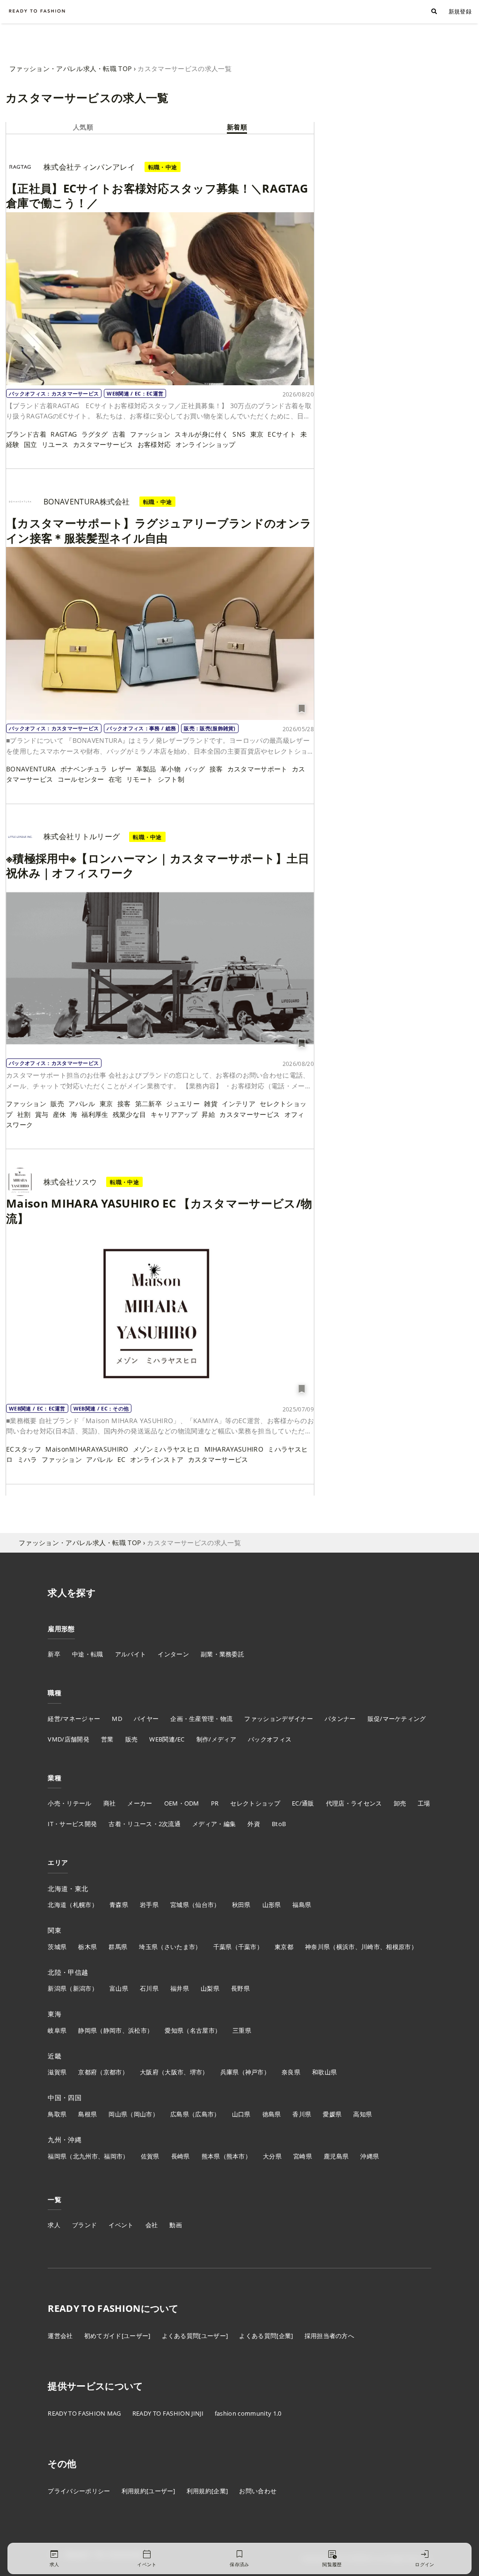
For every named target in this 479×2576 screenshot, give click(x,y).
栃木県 (87, 1947)
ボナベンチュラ (84, 769)
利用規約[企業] (207, 2491)
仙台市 (204, 1905)
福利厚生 (95, 1114)
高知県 (363, 2114)
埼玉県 (148, 1947)
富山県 (119, 1988)
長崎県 (181, 2156)
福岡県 (57, 2156)
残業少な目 (130, 1114)
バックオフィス (270, 1739)
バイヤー (146, 1719)
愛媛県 (332, 2114)
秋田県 (241, 1905)
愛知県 (174, 2030)
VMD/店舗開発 (69, 1739)
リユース (55, 444)
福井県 (180, 1988)
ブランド (84, 2225)
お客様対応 (154, 444)
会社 (152, 2225)
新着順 (237, 127)
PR (215, 1803)
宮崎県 (303, 2156)
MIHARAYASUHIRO (234, 1449)
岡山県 (118, 2114)
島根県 (87, 2114)
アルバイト (131, 1654)
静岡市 (113, 2030)
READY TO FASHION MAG (84, 2413)
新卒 (54, 1654)
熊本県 (211, 2156)
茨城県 (57, 1947)
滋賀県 (57, 2072)
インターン (173, 1654)
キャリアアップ (174, 1114)
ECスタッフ (24, 1449)
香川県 (302, 2114)
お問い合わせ (258, 2491)
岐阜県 (57, 2030)
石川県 (149, 1988)
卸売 (400, 1803)
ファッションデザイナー (279, 1719)
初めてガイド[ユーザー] (117, 2336)
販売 (57, 1104)
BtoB (279, 1824)
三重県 (242, 2030)
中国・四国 (65, 2097)
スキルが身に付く (201, 434)
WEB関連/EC (167, 1739)
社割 (24, 1114)
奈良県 (291, 2072)
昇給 (208, 1114)
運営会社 (60, 2336)
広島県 (180, 2114)
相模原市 (398, 1947)
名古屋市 (202, 2030)
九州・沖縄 (65, 2140)
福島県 (302, 1905)
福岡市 (113, 2156)
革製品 (146, 769)
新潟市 (82, 1988)
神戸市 (254, 2072)
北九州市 (85, 2156)
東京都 (284, 1947)
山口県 (241, 2114)
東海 (54, 2014)
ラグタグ (95, 434)
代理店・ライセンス (354, 1803)
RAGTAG (64, 434)
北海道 (57, 1905)
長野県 (240, 1988)
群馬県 (118, 1947)
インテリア (239, 1104)
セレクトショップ (255, 1803)
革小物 (171, 769)
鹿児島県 (336, 2156)
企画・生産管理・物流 (201, 1719)
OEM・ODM (182, 1803)
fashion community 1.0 (248, 2413)
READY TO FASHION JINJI (168, 2413)
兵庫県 (230, 2072)
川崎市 (370, 1947)
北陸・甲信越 (68, 1972)
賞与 (42, 1114)
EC (122, 1459)
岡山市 (143, 2114)
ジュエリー (183, 1104)
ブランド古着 (26, 434)
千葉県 (223, 1947)
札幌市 (82, 1905)
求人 (54, 2225)
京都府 (87, 2072)
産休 (60, 1114)
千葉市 (247, 1947)
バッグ (195, 769)
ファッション (150, 434)
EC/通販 (303, 1803)
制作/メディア (216, 1739)
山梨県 (210, 1988)
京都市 (113, 2072)
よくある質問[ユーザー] (195, 2336)
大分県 (272, 2156)
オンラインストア (157, 1459)
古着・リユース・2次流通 (145, 1824)
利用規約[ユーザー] (149, 2491)
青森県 (119, 1905)
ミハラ (27, 1459)
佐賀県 (150, 2156)
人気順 (83, 127)
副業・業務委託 (222, 1654)
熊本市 (236, 2156)
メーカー (140, 1803)
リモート (140, 779)
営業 (107, 1739)
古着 (119, 434)
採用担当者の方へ (330, 2336)
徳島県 (272, 2114)
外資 (254, 1824)
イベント (121, 2225)
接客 (216, 769)
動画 (176, 2225)
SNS (239, 434)
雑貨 (211, 1104)
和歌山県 (324, 2072)
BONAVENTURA (31, 769)
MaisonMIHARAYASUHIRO (87, 1449)
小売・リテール (69, 1803)
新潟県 (57, 1988)
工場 (424, 1803)
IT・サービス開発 (72, 1824)
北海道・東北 (68, 1889)
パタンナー (340, 1719)
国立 (31, 444)
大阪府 (149, 2072)
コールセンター (81, 779)
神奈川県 (317, 1947)
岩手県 (149, 1905)
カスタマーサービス (103, 444)
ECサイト (282, 434)
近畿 (54, 2056)
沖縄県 (370, 2156)
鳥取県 (57, 2114)
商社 (110, 1803)
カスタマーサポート (258, 769)
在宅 (115, 779)
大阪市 (174, 2072)
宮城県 (180, 1905)
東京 (257, 434)
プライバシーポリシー (79, 2491)
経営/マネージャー (74, 1719)
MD (117, 1719)
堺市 (196, 2072)
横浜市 (346, 1947)
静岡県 (87, 2030)
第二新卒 (149, 1104)
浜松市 (138, 2030)
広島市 (204, 2114)
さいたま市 (180, 1947)
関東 (54, 1930)
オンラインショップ (206, 444)
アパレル (82, 1104)
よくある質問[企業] (266, 2336)
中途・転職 (88, 1654)
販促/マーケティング (397, 1719)
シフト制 (171, 779)
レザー (121, 769)
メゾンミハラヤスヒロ (166, 1449)
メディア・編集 (214, 1824)
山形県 (272, 1905)
